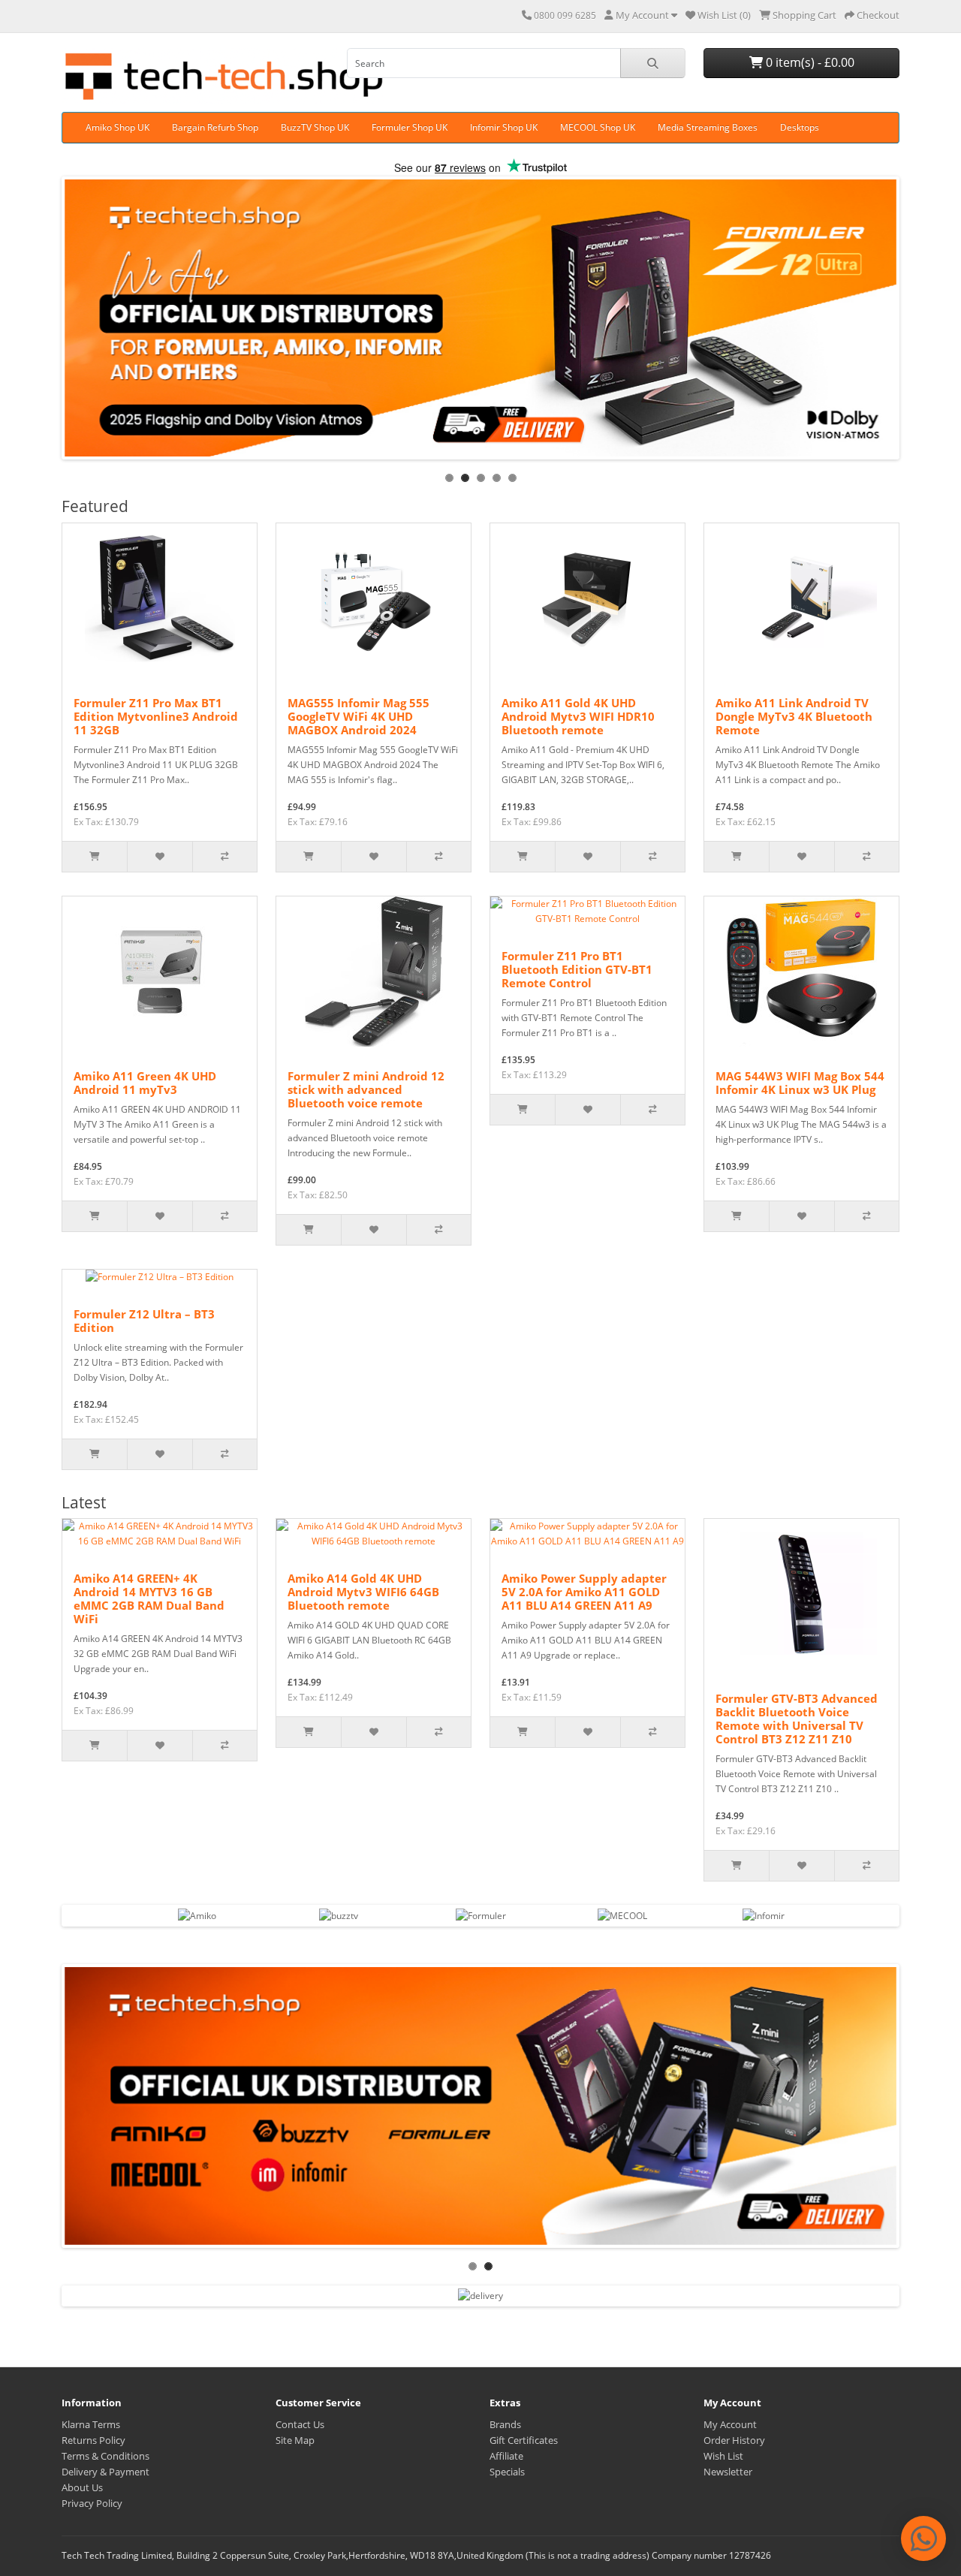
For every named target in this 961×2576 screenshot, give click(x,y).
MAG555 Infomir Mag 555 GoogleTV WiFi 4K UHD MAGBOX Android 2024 (358, 716)
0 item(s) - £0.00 (809, 62)
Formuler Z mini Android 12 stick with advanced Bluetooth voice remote (366, 1089)
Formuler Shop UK (410, 127)
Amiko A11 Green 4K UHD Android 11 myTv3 (145, 1083)
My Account (730, 2424)
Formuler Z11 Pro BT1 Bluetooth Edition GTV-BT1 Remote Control (577, 969)
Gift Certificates (524, 2440)
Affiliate (506, 2456)
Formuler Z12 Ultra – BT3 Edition (144, 1321)
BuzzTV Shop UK (315, 127)
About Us (82, 2487)
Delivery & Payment (105, 2472)
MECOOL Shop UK (598, 127)
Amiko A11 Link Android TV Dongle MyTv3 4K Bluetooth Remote (794, 716)
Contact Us (300, 2424)
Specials (507, 2472)
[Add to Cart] (95, 857)
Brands (505, 2424)
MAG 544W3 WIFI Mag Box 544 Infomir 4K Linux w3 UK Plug (800, 1083)
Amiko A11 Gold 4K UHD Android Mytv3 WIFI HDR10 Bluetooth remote (578, 716)
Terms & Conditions (105, 2456)
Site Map (295, 2440)
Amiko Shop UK (117, 127)
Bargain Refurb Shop (215, 127)
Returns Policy (93, 2440)
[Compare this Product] (224, 857)
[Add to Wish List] (159, 857)
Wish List (723, 2456)
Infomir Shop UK (504, 127)
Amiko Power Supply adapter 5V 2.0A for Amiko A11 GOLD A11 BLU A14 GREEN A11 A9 (584, 1592)
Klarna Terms (91, 2424)
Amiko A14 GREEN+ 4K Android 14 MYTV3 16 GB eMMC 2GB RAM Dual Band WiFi (149, 1598)
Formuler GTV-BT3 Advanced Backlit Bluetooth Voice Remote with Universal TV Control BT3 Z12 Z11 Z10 (797, 1719)
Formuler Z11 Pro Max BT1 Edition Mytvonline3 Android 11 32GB (156, 716)
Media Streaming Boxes (708, 127)
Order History (734, 2440)
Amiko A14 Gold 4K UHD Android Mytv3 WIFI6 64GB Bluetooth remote (363, 1592)
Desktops (800, 127)
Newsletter (728, 2472)
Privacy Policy (92, 2503)
